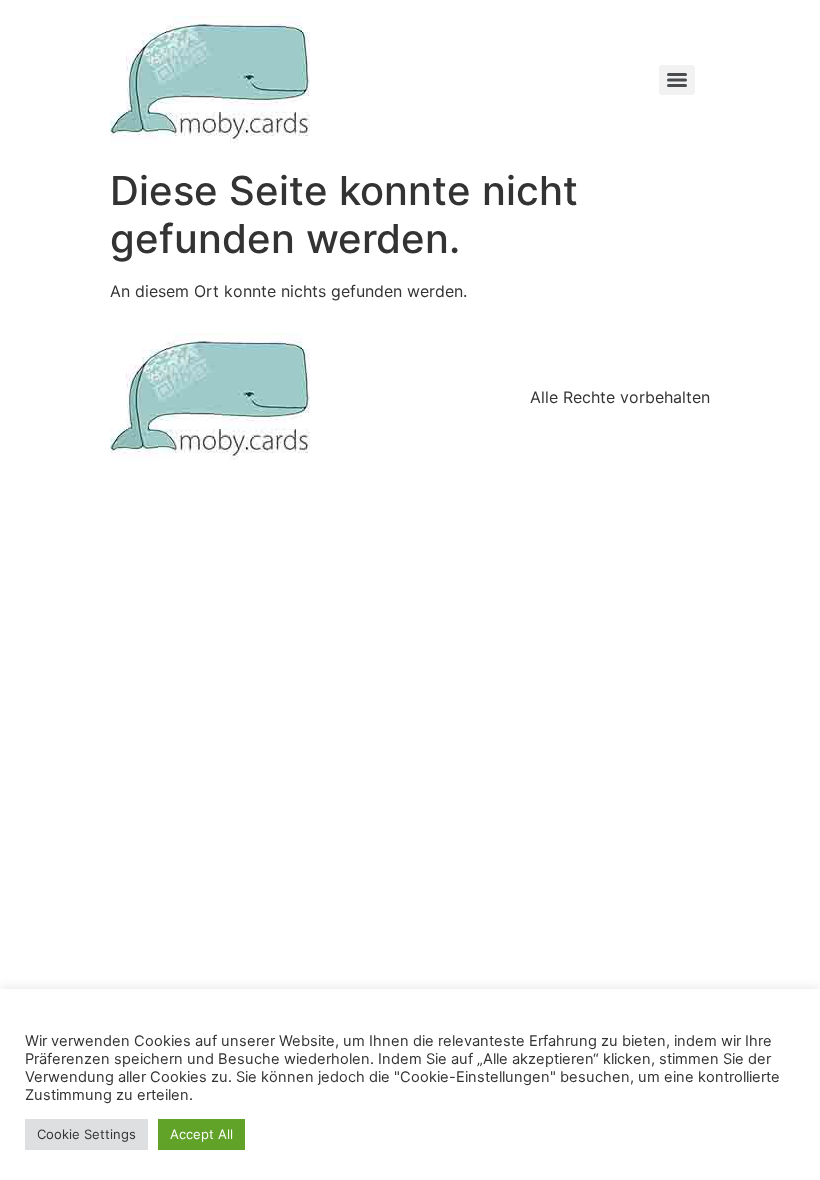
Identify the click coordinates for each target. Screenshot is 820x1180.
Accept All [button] (201, 1134)
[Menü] (677, 80)
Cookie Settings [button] (86, 1134)
